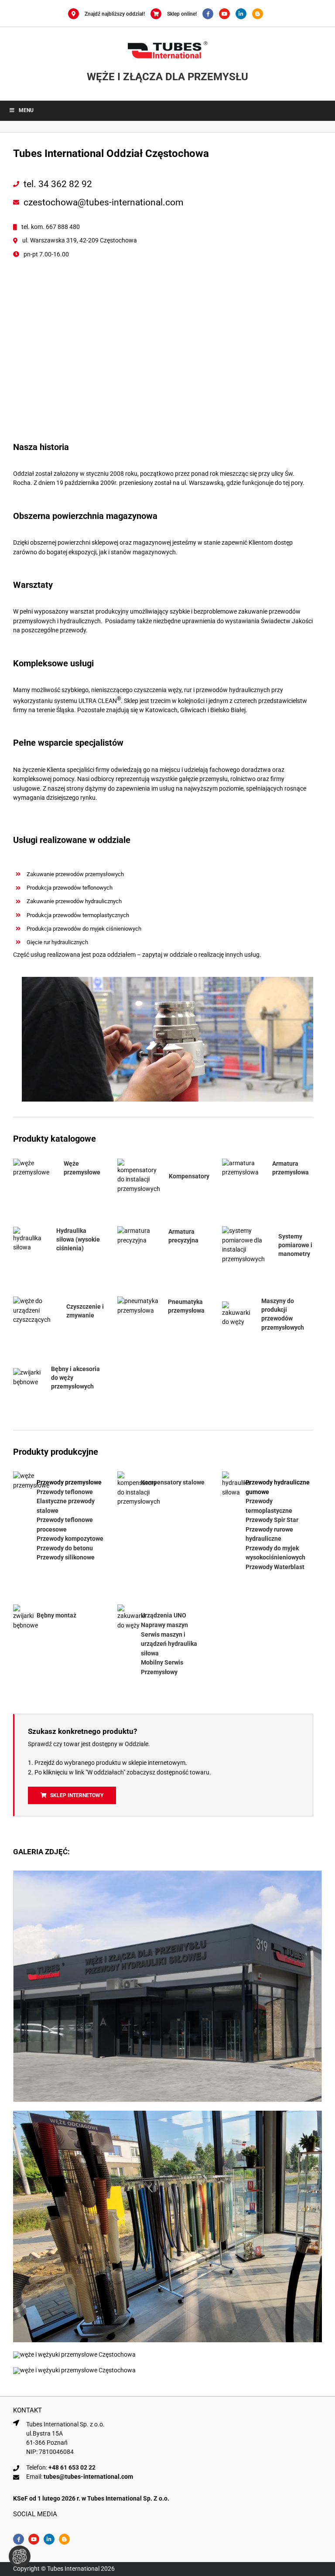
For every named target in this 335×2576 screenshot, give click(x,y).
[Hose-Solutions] (260, 14)
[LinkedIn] (244, 14)
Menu (26, 110)
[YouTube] (227, 14)
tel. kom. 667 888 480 (51, 227)
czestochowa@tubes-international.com (103, 202)
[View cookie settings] (20, 2556)
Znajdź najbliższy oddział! (115, 14)
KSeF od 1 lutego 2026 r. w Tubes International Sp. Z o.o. (91, 2498)
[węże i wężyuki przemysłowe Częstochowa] (167, 1874)
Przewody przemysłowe (69, 1482)
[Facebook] (211, 14)
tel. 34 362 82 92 (58, 184)
